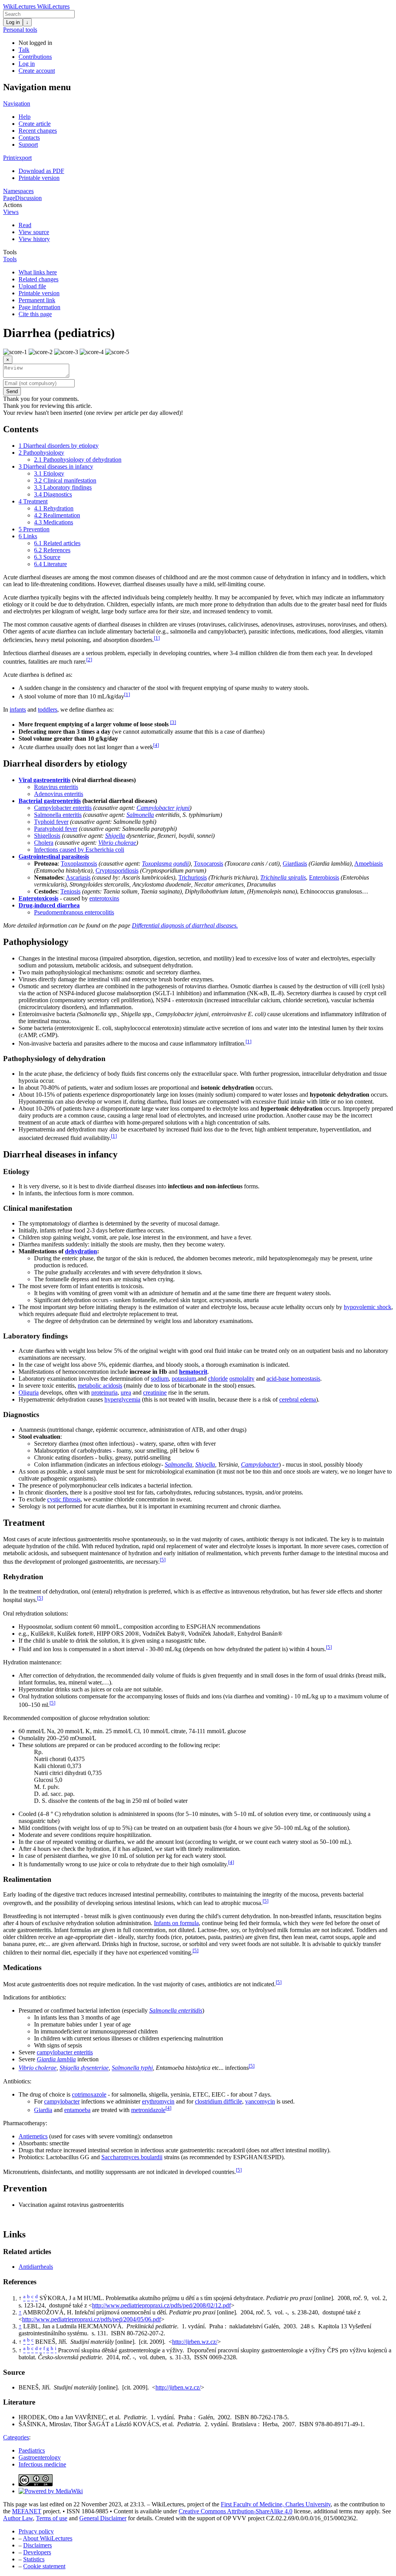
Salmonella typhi (132, 2068)
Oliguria (29, 1392)
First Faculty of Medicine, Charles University (276, 2504)
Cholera (44, 843)
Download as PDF (41, 171)
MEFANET (27, 2511)
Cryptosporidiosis (117, 870)
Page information (39, 307)
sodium (160, 1379)
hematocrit (193, 1372)
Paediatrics (32, 2450)
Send (12, 391)
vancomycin (260, 2101)
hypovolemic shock (368, 1307)
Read (25, 225)
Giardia (43, 2110)
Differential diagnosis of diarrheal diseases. (185, 925)
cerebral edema (298, 1399)
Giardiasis (295, 864)
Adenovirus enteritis (59, 794)
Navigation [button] (17, 104)
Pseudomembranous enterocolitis (74, 912)
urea (126, 1392)
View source (34, 232)
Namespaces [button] (18, 191)
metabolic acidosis (100, 1386)
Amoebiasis (369, 864)
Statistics (34, 2559)
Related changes (38, 279)
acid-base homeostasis (293, 1379)
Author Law (18, 2518)
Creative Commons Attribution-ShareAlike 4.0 (236, 2511)
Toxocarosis (208, 864)
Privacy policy (36, 2531)
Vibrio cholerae (117, 843)
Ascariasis (78, 877)
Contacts (29, 138)
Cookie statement (44, 2566)
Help (25, 117)
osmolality (242, 1379)
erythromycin (158, 2101)
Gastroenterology (40, 2457)
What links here (38, 272)
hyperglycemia (122, 1399)
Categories (16, 2437)
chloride (218, 1379)
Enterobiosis (324, 877)
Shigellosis (47, 836)
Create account (37, 71)
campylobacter (62, 2101)
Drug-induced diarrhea (49, 905)
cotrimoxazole (89, 2094)
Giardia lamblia (56, 2059)
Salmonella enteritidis (176, 2010)
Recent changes (38, 131)
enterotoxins (104, 898)
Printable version (39, 178)
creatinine (155, 1392)
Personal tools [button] (20, 30)
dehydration (81, 1251)
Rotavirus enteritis (56, 787)
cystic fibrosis (64, 1499)
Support (28, 145)
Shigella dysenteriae (84, 2068)
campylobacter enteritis (65, 2052)
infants (18, 709)
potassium (184, 1379)
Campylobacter (260, 1464)
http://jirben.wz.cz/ (195, 2342)
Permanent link (37, 300)
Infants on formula (176, 1923)
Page (9, 198)
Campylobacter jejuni (163, 808)
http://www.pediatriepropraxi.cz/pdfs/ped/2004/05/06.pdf (91, 2319)
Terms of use (52, 2518)
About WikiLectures (48, 2538)
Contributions (35, 57)
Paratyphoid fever (56, 829)
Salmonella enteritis (58, 815)
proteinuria (104, 1392)
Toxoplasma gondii (165, 864)
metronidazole (148, 2110)
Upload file (32, 286)
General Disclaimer (103, 2518)
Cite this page (35, 314)
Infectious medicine (42, 2464)
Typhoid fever (51, 822)
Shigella (115, 836)
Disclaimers (38, 2545)
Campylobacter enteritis (63, 808)
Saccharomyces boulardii (132, 2157)
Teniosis (70, 891)
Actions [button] (13, 205)
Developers (37, 2552)
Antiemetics (33, 2136)
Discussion (28, 198)
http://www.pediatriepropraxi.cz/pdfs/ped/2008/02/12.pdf (161, 2305)
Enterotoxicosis (38, 898)
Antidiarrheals (36, 2267)
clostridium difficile (218, 2101)
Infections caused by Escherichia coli (79, 850)
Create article (35, 124)
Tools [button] (10, 252)
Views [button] (11, 212)
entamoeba (77, 2110)
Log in (13, 22)
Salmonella (140, 815)
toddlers (48, 709)
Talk (24, 50)
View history (34, 239)
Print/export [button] (17, 158)
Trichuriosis (193, 877)
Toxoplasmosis (79, 864)
